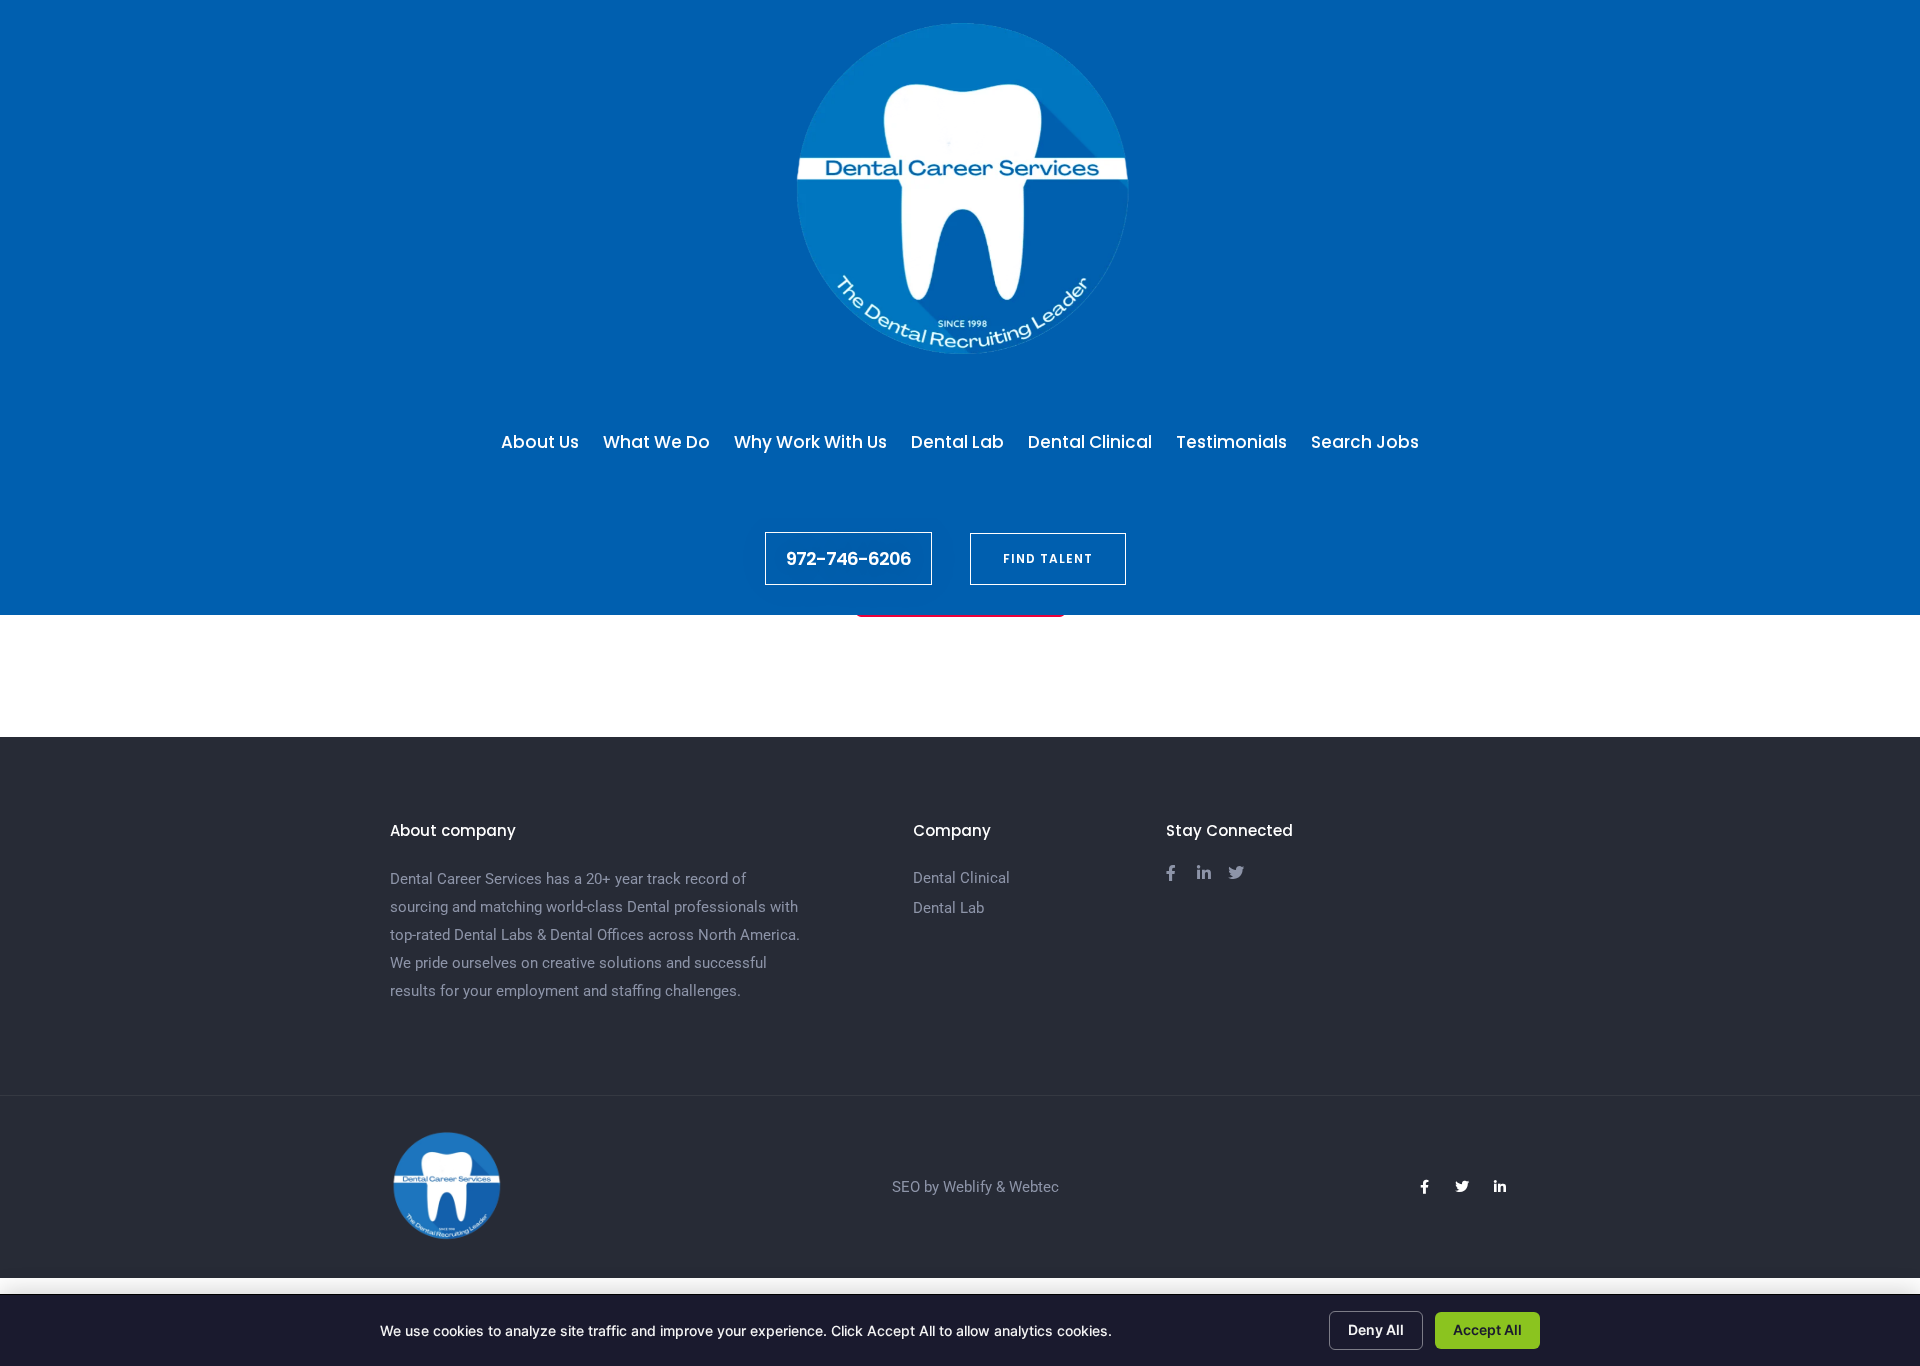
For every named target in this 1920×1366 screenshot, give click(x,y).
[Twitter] (1462, 1187)
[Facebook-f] (1424, 1187)
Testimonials (1231, 442)
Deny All (1376, 1329)
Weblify (967, 1187)
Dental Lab (957, 442)
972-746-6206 (848, 558)
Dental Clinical (1090, 442)
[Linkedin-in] (1500, 1187)
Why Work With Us (810, 442)
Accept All (1487, 1329)
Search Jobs (1365, 442)
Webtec (1034, 1187)
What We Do (656, 442)
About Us (540, 442)
